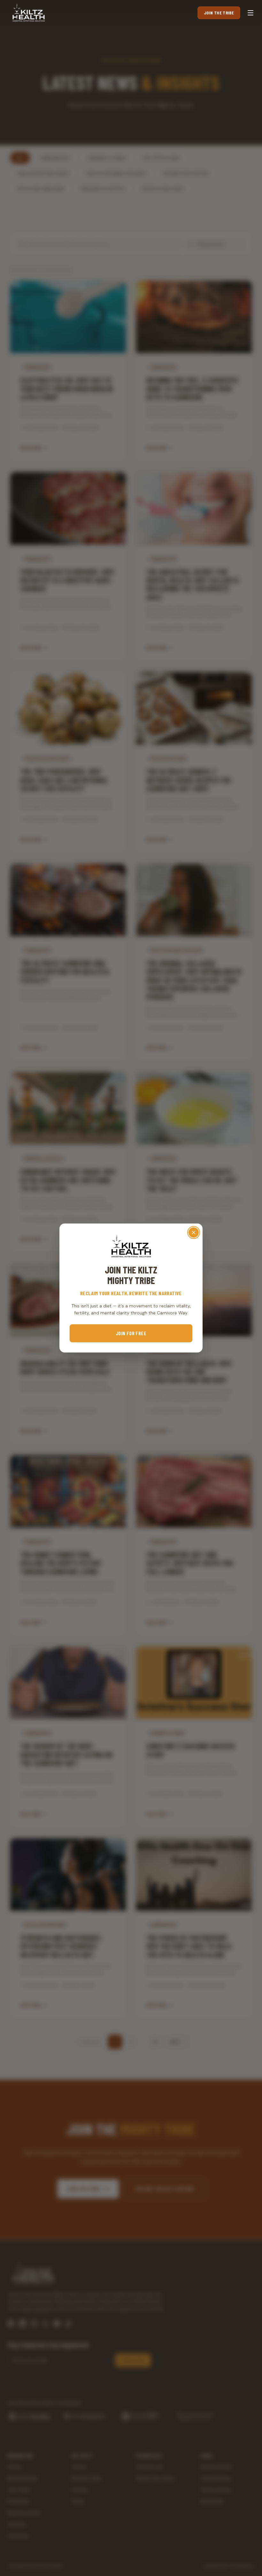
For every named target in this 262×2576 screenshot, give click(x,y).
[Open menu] (250, 13)
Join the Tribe (219, 13)
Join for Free (131, 1333)
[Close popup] (194, 1232)
